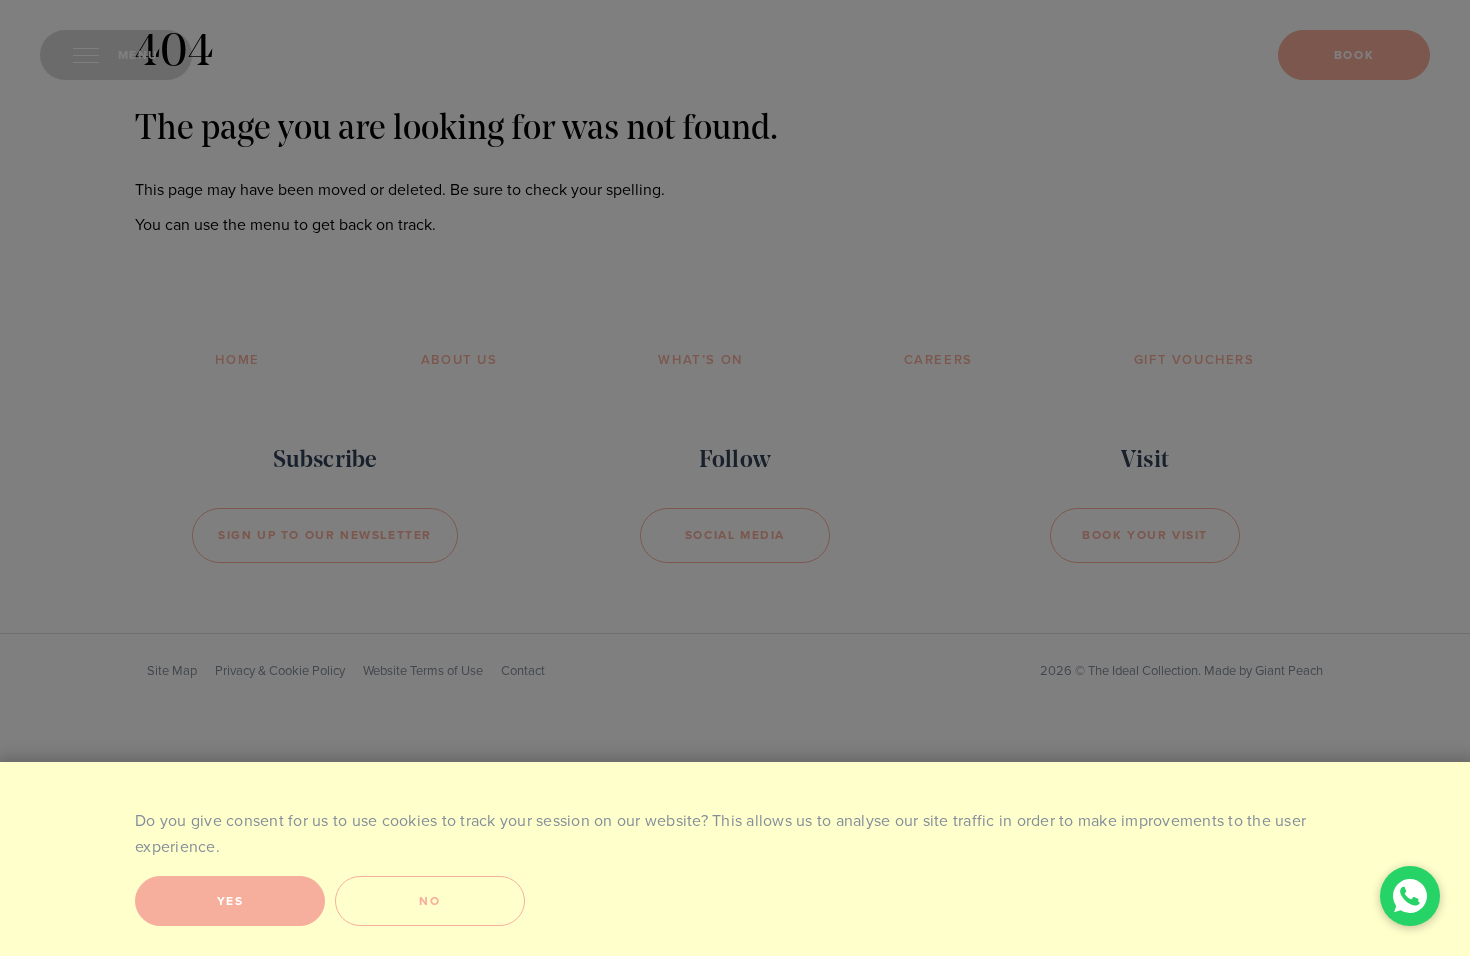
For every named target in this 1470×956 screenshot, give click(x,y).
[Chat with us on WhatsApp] (1410, 896)
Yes (230, 901)
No (429, 901)
